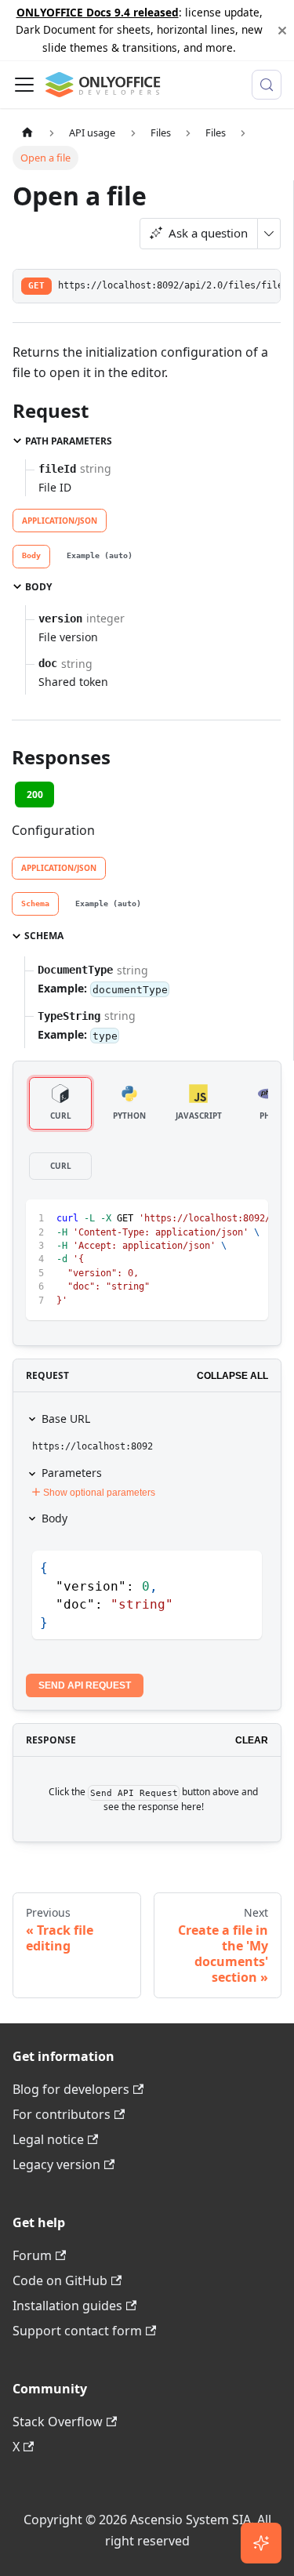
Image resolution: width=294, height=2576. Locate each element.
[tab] (31, 557)
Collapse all (232, 1376)
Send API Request (85, 1685)
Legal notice (48, 2139)
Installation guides (67, 2306)
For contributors (62, 2114)
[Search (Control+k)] (267, 85)
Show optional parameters (99, 1493)
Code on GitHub (60, 2280)
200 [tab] (35, 795)
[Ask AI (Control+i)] (261, 2543)
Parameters (72, 1473)
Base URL (66, 1419)
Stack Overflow (58, 2422)
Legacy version (56, 2164)
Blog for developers (71, 2089)
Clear (252, 1740)
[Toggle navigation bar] (24, 85)
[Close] (282, 30)
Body (54, 1518)
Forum (32, 2255)
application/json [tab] (60, 521)
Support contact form (77, 2331)
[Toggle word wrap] (220, 1219)
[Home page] (27, 133)
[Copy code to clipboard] (249, 1219)
